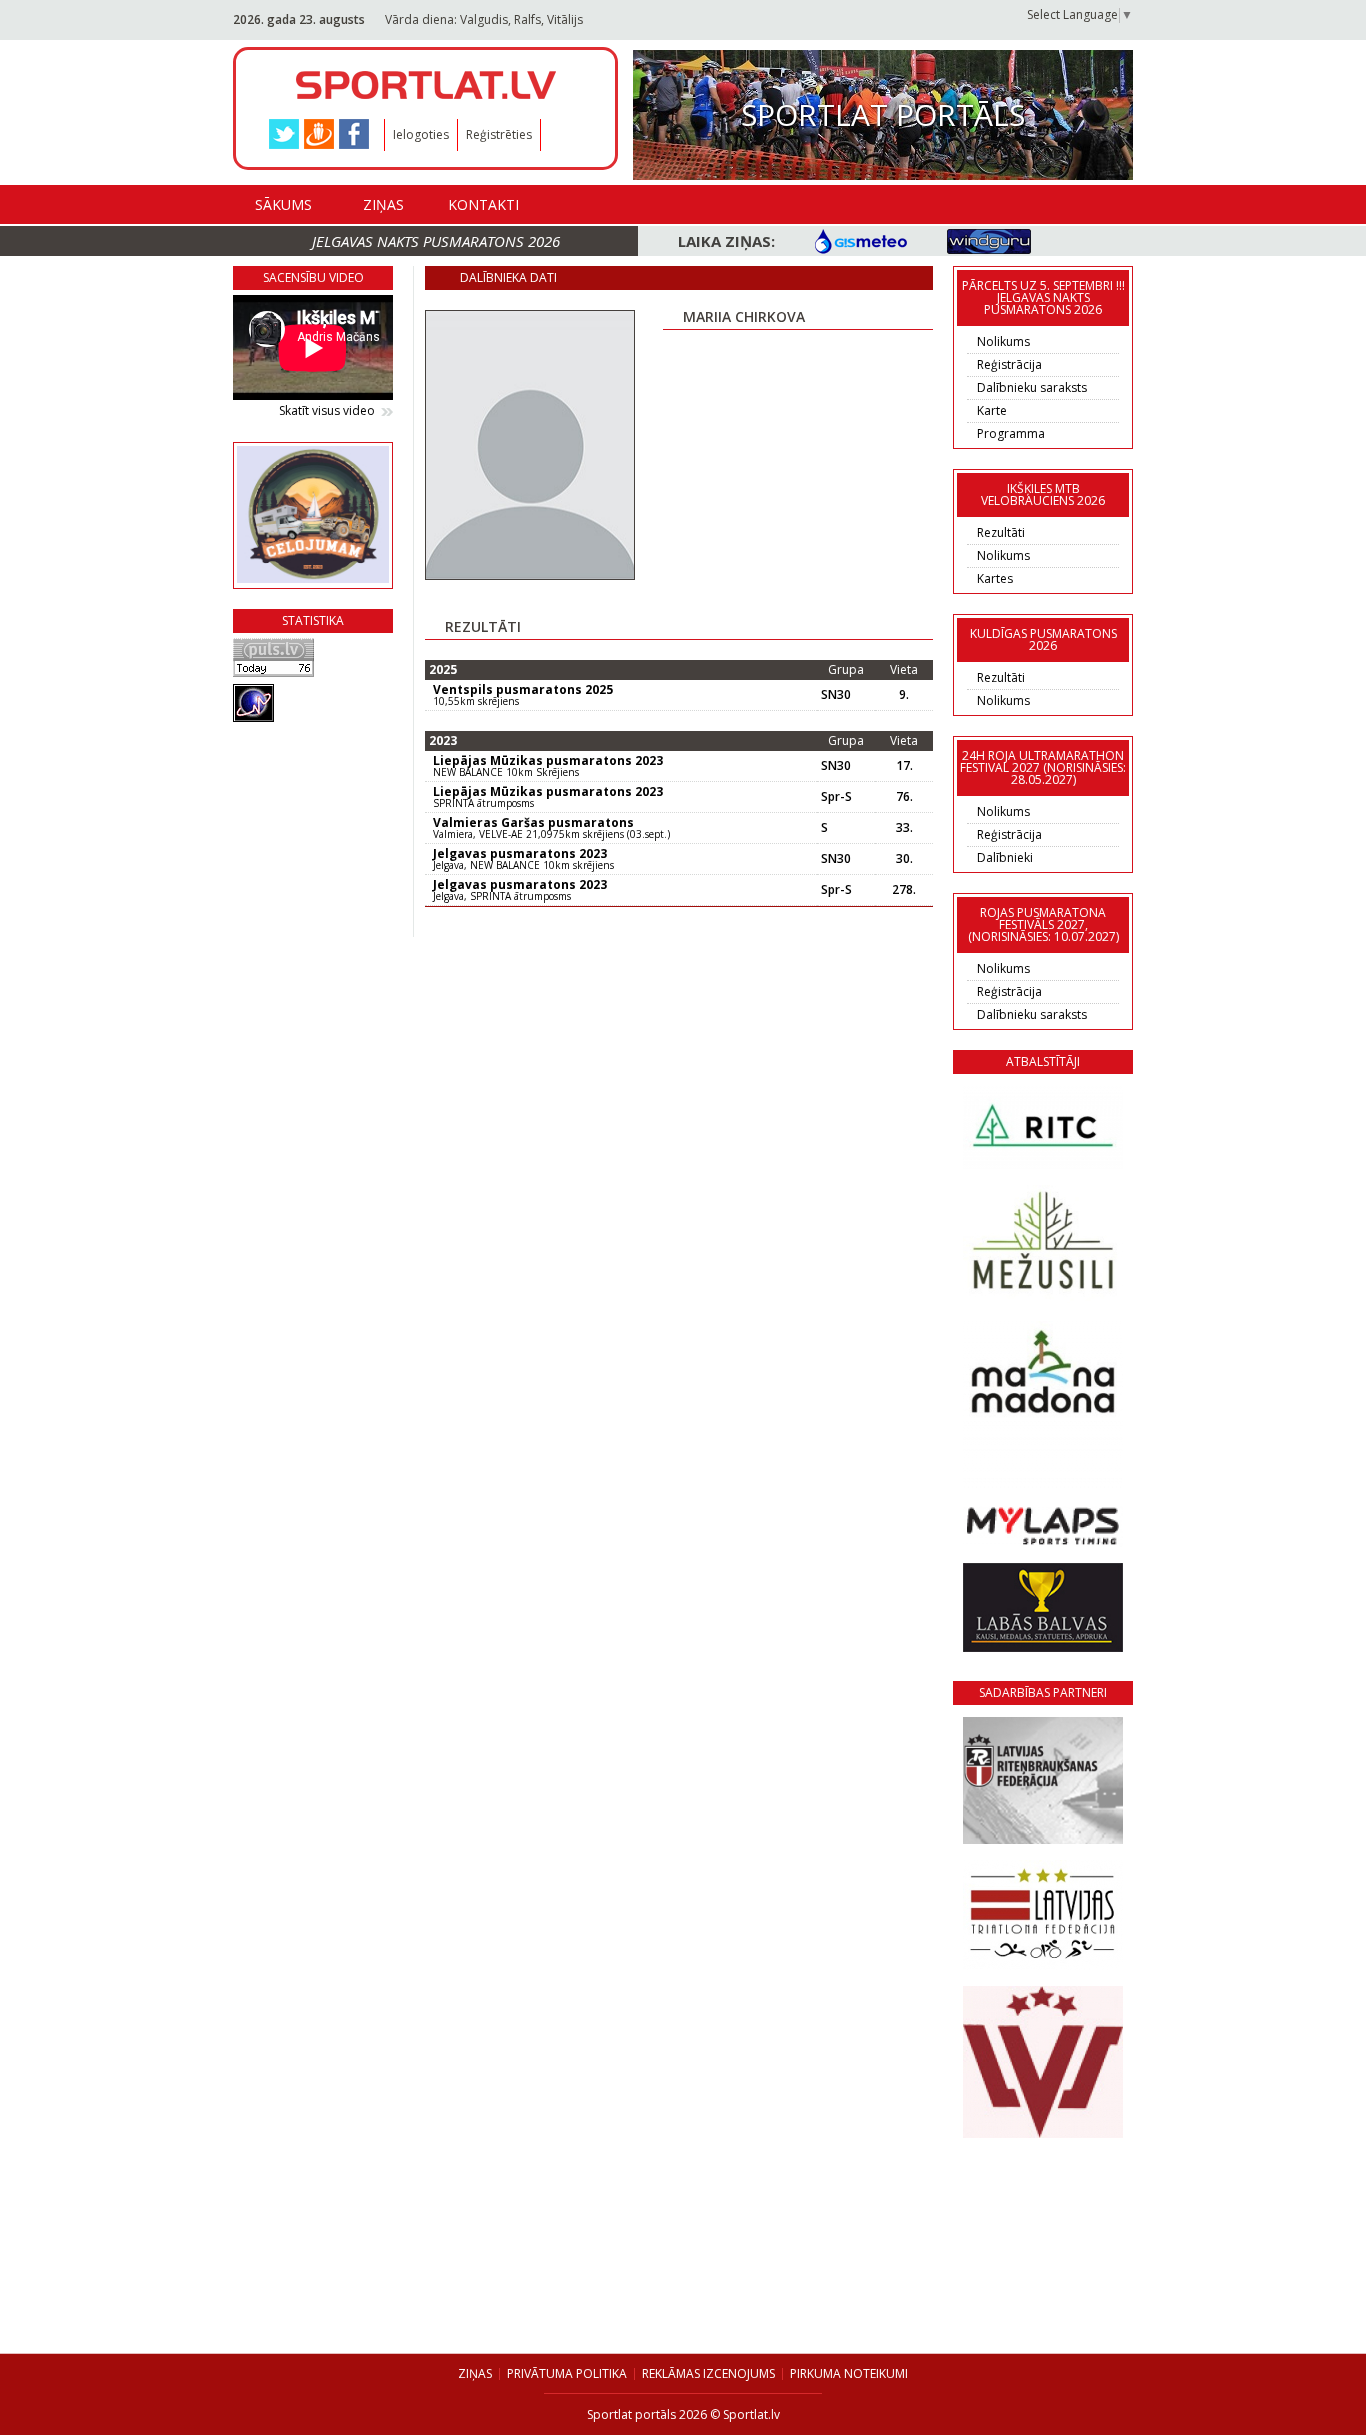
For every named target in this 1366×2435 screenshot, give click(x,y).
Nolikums (1003, 341)
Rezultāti (1001, 532)
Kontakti (483, 204)
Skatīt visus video (327, 411)
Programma (1011, 433)
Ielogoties (421, 134)
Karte (992, 410)
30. (904, 859)
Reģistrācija (1009, 364)
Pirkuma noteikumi (849, 2373)
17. (904, 766)
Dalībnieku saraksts (1032, 387)
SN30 (836, 695)
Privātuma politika (567, 2373)
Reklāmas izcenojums (708, 2373)
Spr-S (836, 797)
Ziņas (383, 204)
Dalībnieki (1005, 857)
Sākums (283, 204)
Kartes (995, 578)
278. (904, 890)
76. (904, 797)
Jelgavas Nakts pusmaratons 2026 (436, 241)
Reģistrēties (499, 134)
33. (904, 828)
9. (904, 695)
